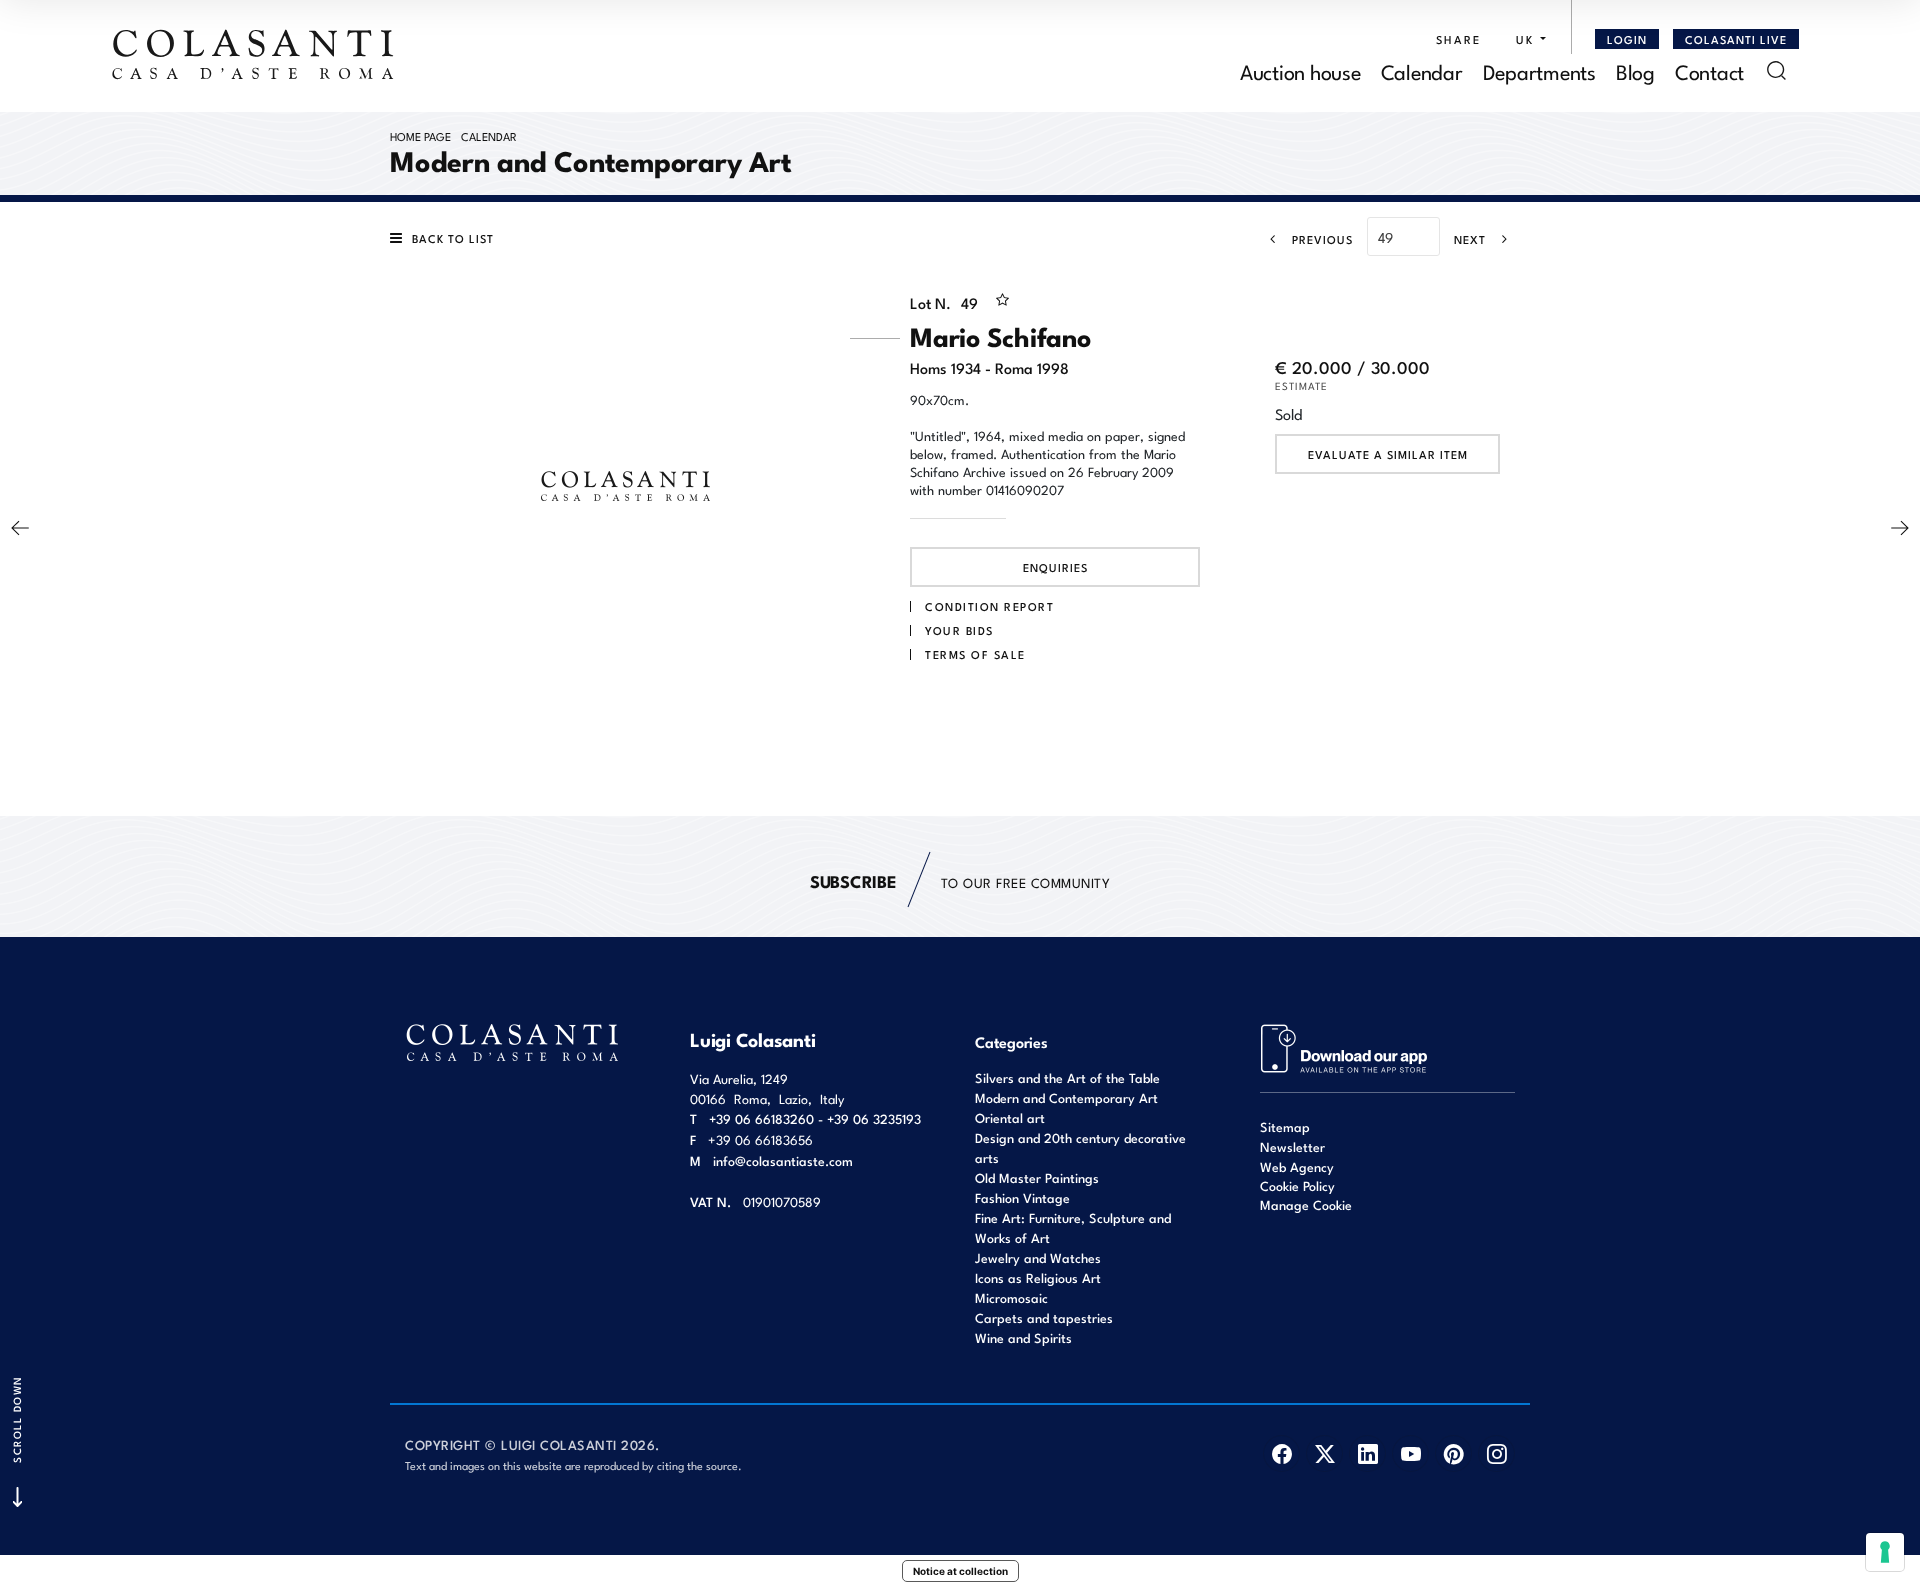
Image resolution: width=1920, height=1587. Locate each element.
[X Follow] (1324, 1453)
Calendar (1422, 70)
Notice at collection (960, 1571)
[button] (1526, 39)
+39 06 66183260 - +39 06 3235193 (815, 1118)
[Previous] (20, 528)
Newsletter (1292, 1146)
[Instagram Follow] (1496, 1453)
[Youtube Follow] (1410, 1453)
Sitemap (1285, 1126)
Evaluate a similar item (1388, 454)
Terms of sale (975, 654)
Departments (1539, 70)
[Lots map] (1344, 1046)
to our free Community (960, 880)
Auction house (1300, 70)
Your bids (959, 630)
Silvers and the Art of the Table (1067, 1077)
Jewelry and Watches (1038, 1257)
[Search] (1776, 70)
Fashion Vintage (1022, 1197)
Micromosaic (1011, 1297)
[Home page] (254, 54)
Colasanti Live (1736, 39)
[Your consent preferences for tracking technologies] (1885, 1552)
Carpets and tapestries (1044, 1317)
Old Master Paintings (1037, 1177)
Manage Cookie (1306, 1204)
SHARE (1458, 39)
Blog (1635, 70)
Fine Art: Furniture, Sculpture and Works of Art (1073, 1227)
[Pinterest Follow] (1453, 1453)
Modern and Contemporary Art (1066, 1097)
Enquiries (1055, 567)
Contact (1709, 70)
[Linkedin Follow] (1367, 1453)
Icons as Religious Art (1038, 1277)
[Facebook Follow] (1281, 1453)
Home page (420, 136)
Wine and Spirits (1023, 1337)
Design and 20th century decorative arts (1080, 1147)
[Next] (1900, 528)
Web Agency (1297, 1166)
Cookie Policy (1297, 1186)
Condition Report (989, 606)
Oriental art (1010, 1117)
